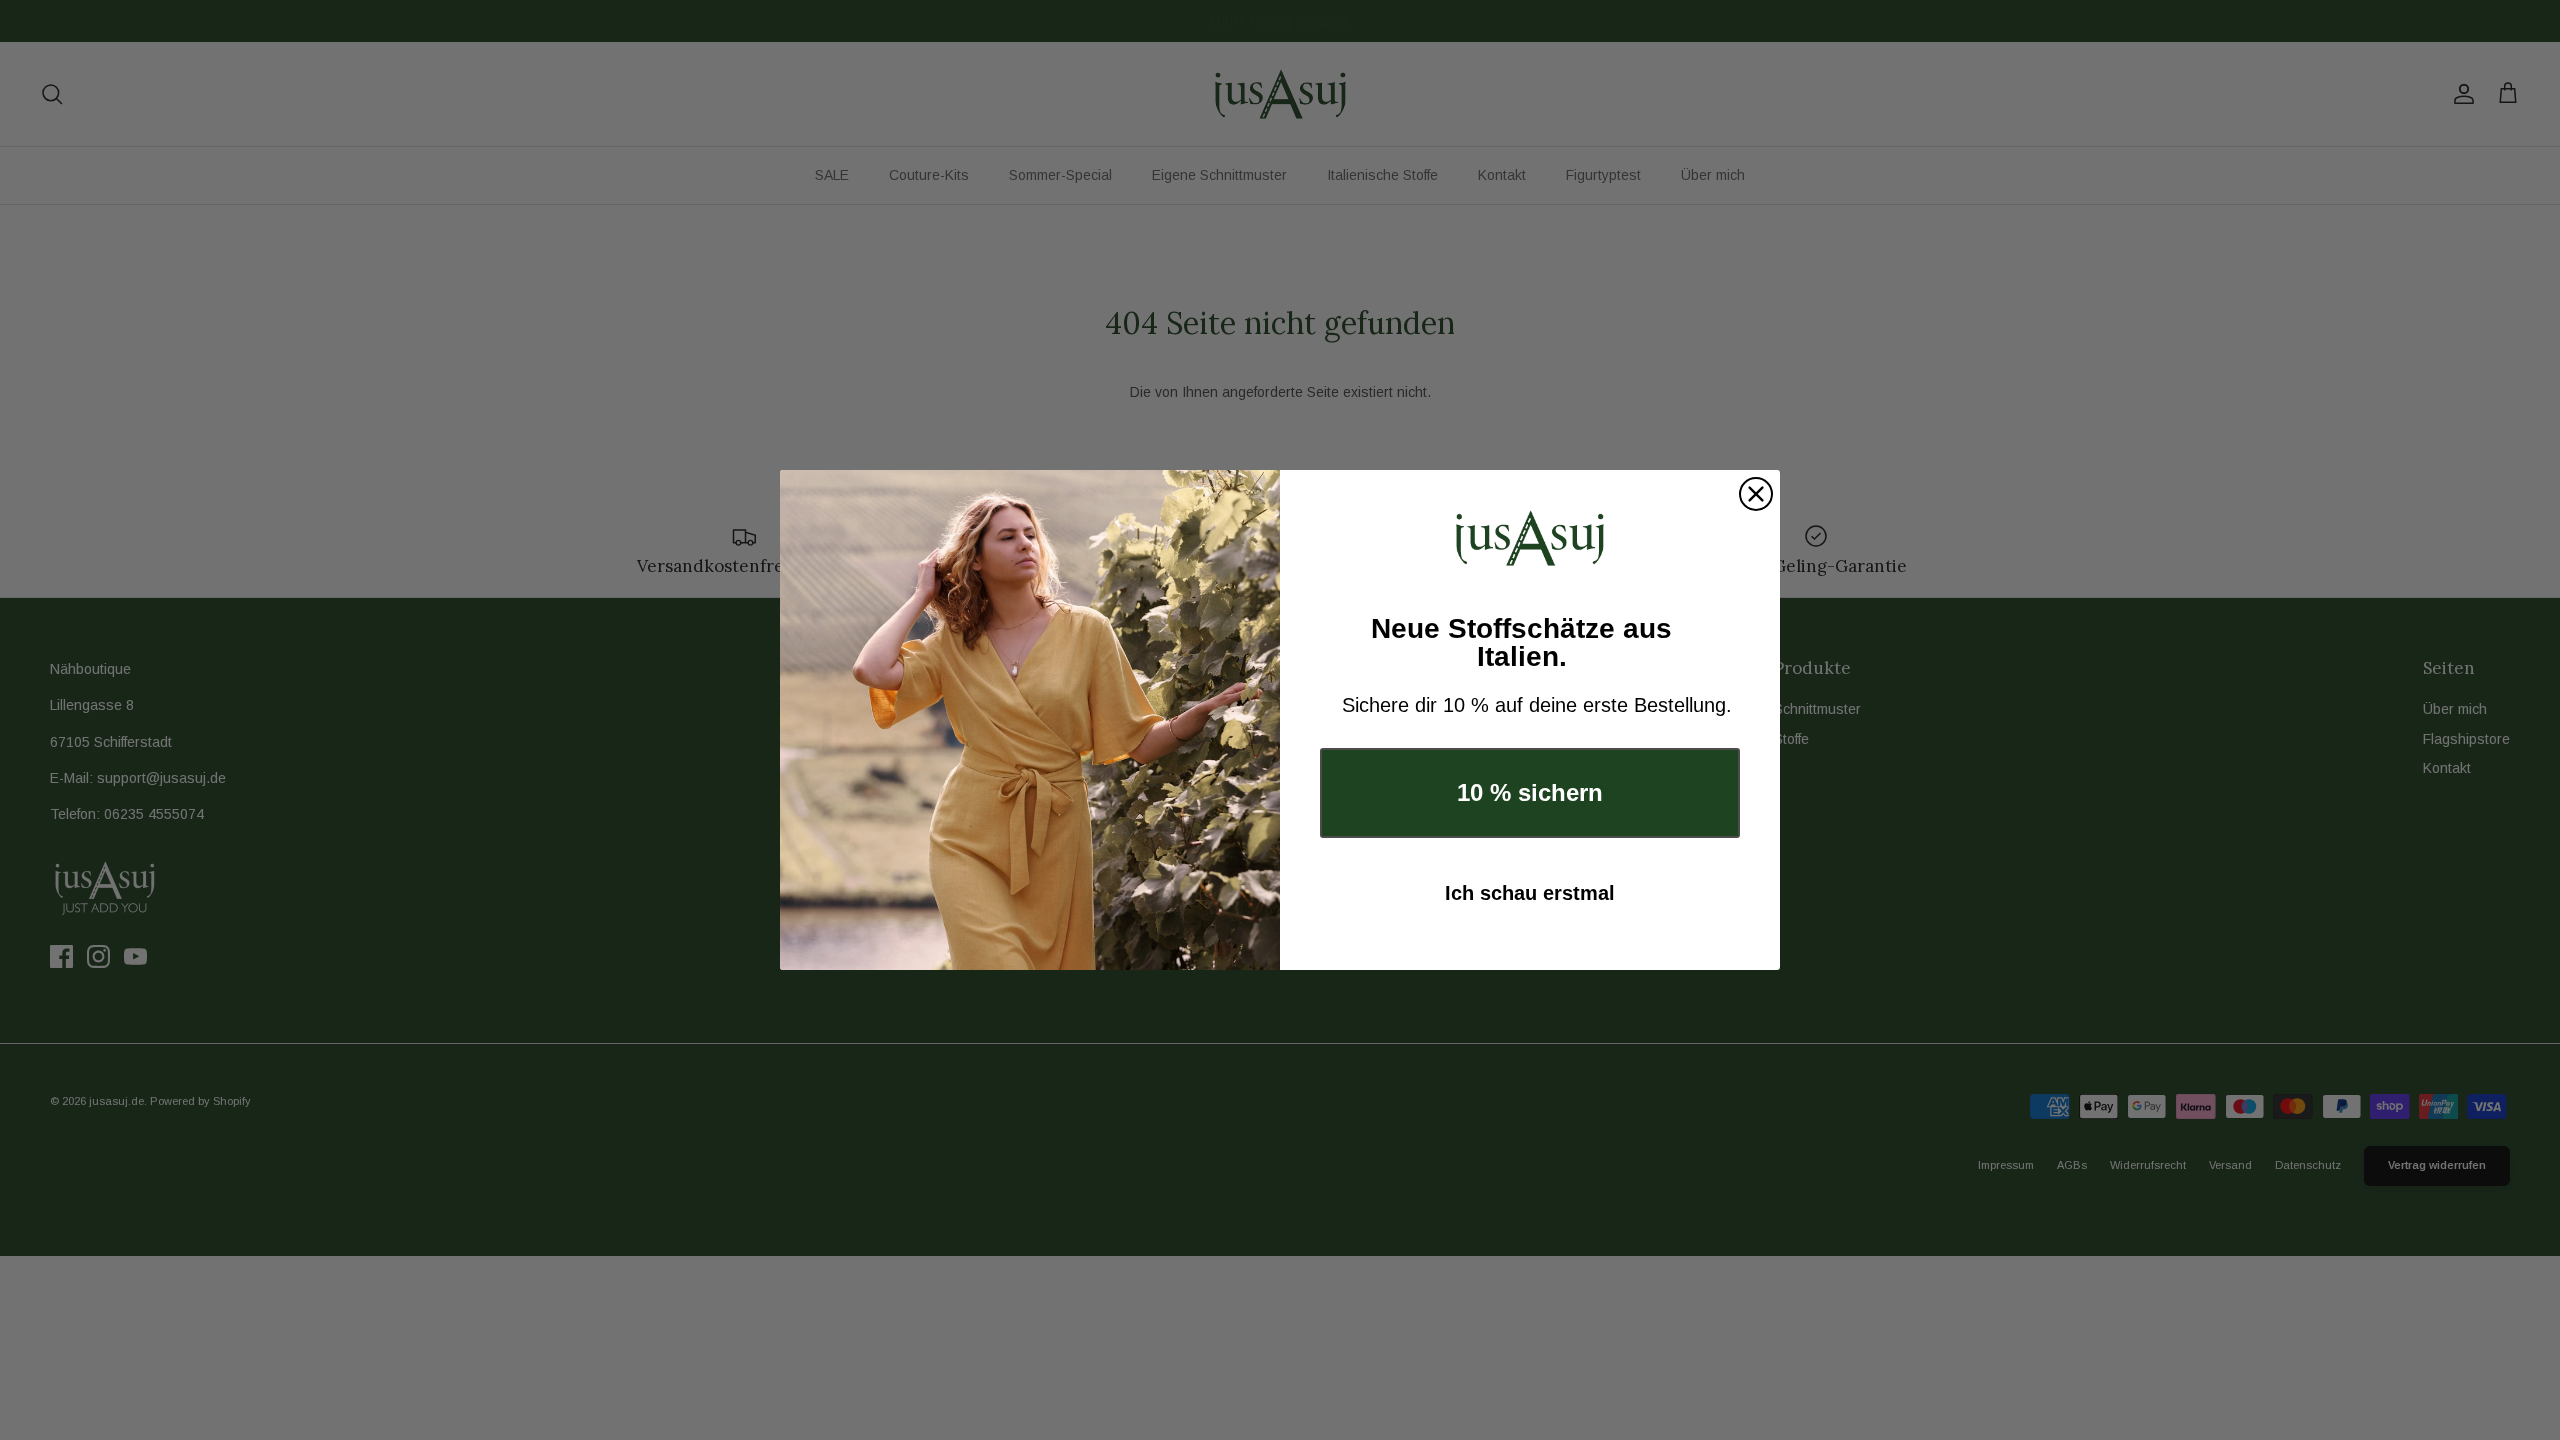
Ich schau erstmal (1530, 893)
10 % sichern (1530, 792)
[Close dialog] (1756, 494)
